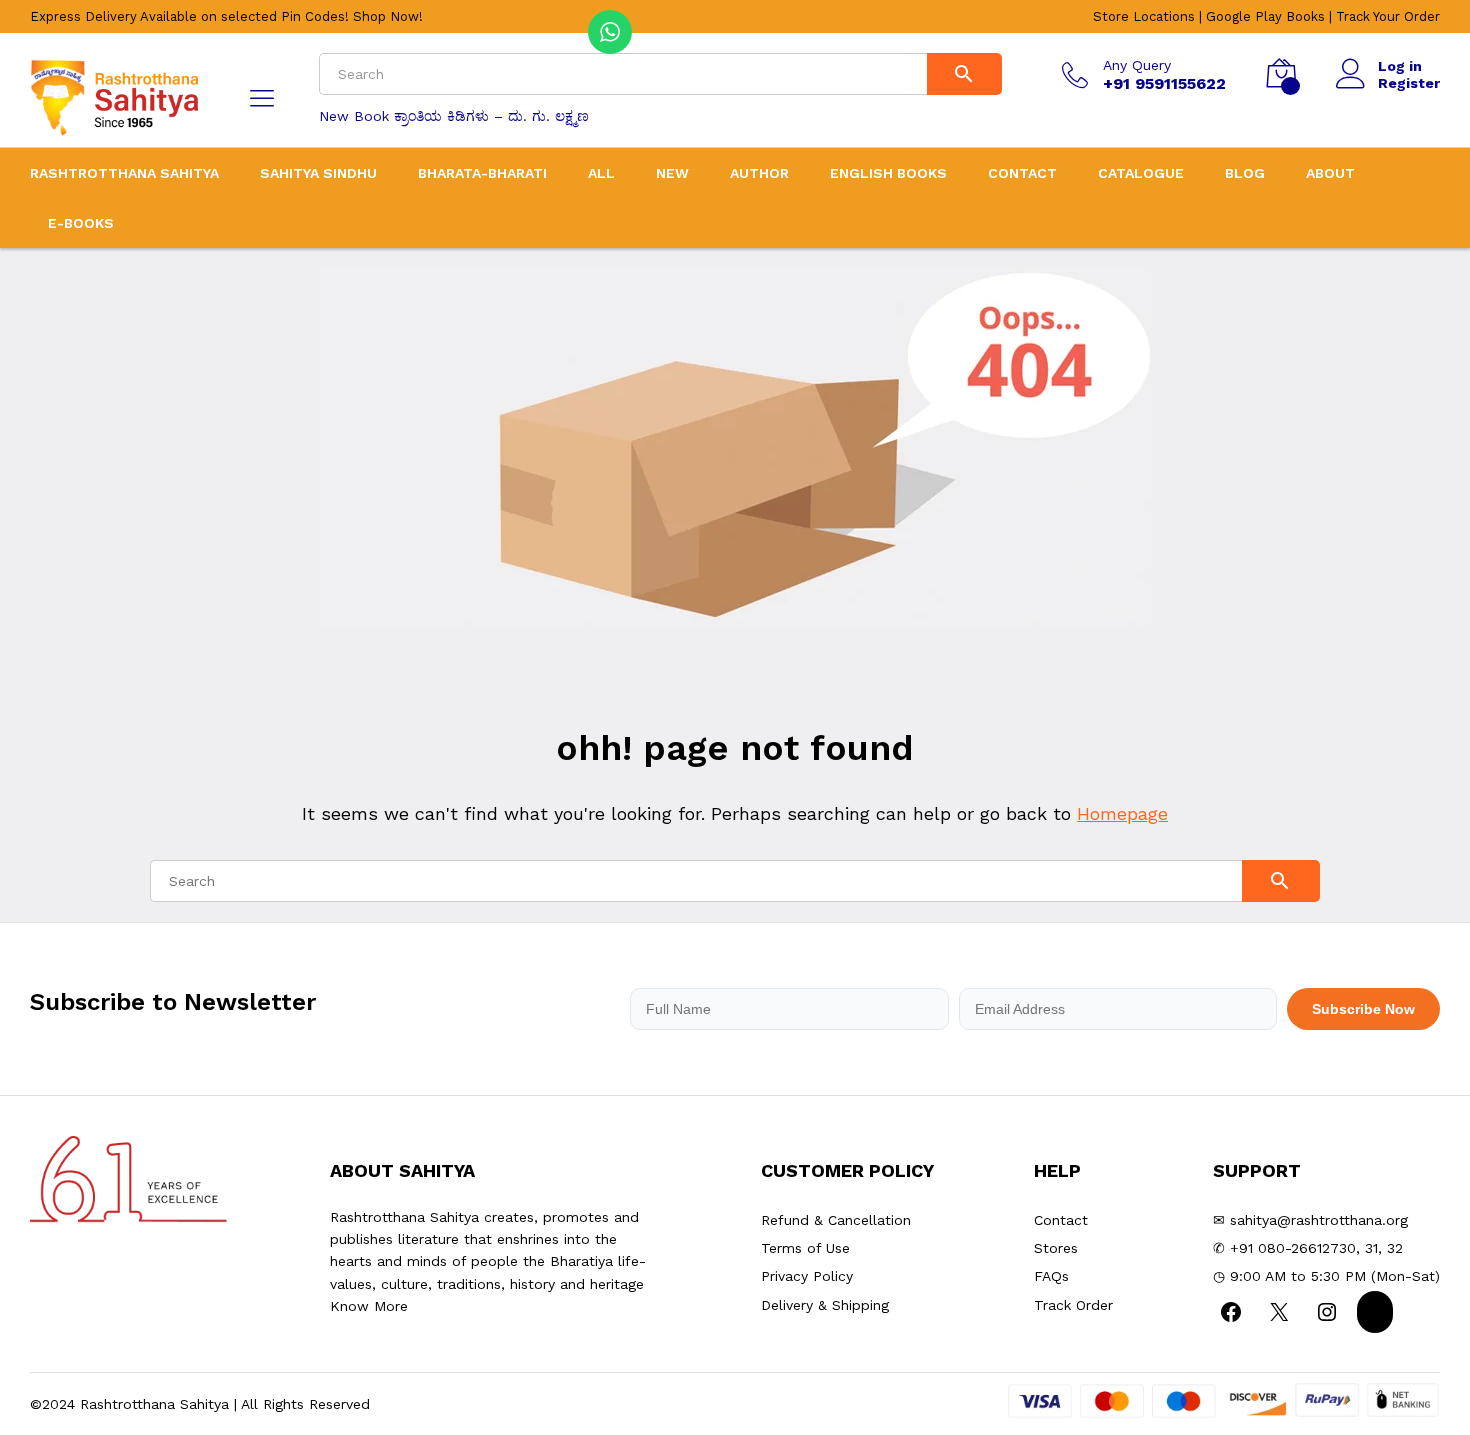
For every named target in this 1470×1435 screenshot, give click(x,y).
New (672, 173)
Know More (369, 1306)
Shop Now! (388, 16)
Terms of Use (805, 1248)
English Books (888, 173)
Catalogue (1141, 173)
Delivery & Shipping (825, 1305)
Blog (1245, 173)
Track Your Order (1388, 16)
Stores (1056, 1248)
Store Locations (1144, 16)
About (1330, 173)
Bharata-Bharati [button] (482, 173)
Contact (1022, 173)
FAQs (1051, 1276)
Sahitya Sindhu (318, 173)
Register (1409, 83)
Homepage (1122, 813)
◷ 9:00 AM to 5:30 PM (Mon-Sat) (1326, 1276)
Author (759, 173)
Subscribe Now (1363, 1009)
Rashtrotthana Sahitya (124, 173)
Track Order (1073, 1305)
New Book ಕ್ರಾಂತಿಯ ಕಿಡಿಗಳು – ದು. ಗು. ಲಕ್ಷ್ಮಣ (454, 116)
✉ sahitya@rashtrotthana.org (1310, 1220)
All (601, 173)
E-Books (81, 223)
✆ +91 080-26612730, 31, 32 (1308, 1248)
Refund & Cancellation (836, 1220)
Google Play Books (1265, 16)
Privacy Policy (807, 1276)
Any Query (1137, 65)
